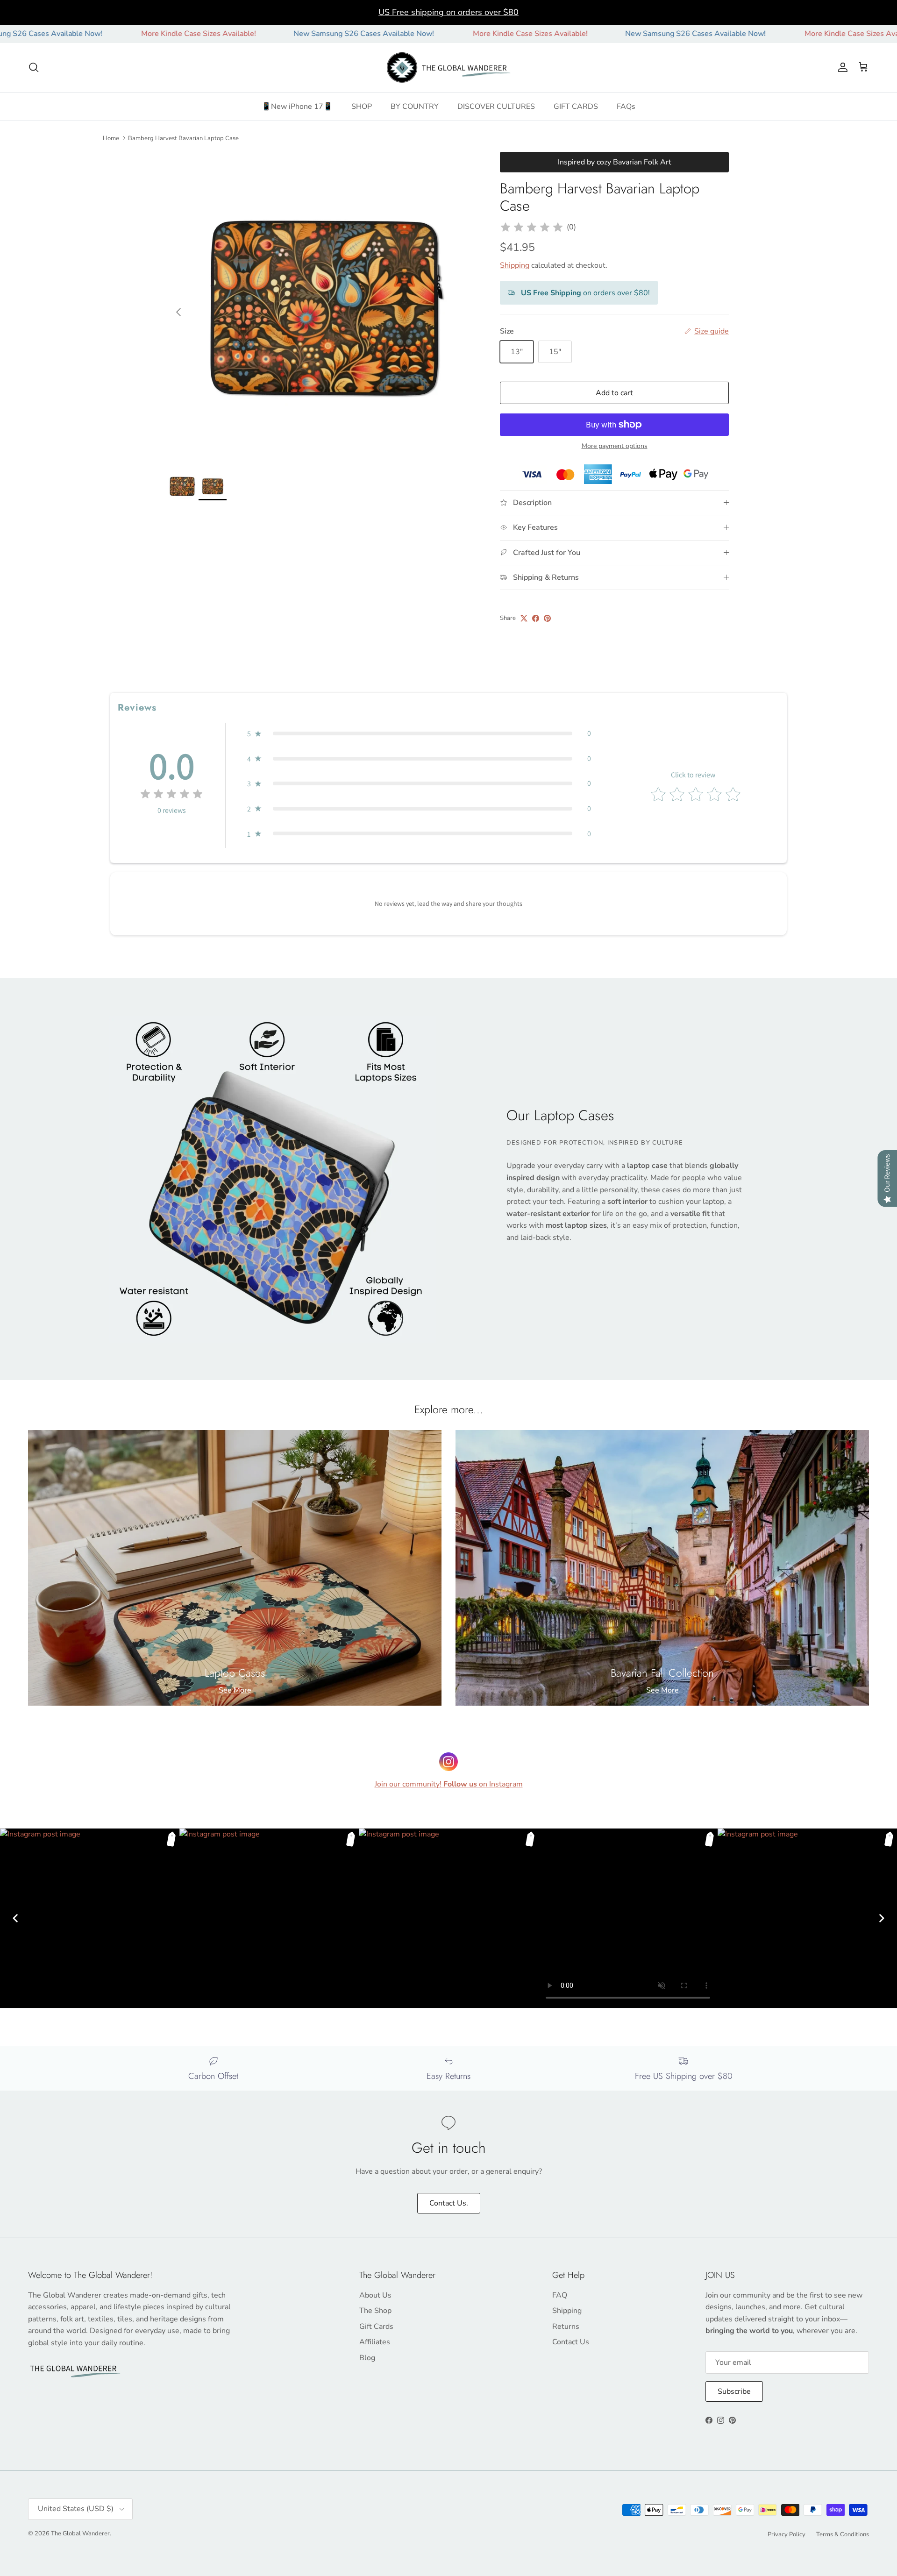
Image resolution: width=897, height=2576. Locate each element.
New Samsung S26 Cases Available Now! (260, 34)
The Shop (375, 2311)
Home (111, 138)
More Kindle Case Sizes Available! (95, 34)
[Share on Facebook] (536, 618)
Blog (367, 2358)
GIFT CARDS (576, 107)
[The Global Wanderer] (449, 68)
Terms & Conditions (843, 2534)
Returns (566, 2327)
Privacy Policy (787, 2534)
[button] (419, 733)
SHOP (362, 107)
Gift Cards (376, 2327)
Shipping (515, 265)
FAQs (626, 107)
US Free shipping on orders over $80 (448, 12)
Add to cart (614, 393)
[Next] (882, 1918)
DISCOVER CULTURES (496, 107)
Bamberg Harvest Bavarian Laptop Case (183, 138)
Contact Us (571, 2342)
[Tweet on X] (524, 618)
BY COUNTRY (415, 107)
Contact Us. (449, 2203)
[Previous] (15, 1918)
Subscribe (734, 2391)
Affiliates (375, 2342)
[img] (532, 228)
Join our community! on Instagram (449, 1784)
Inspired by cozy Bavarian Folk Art (615, 162)
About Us (375, 2295)
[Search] (34, 67)
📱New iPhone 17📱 (297, 107)
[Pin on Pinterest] (547, 618)
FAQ (560, 2295)
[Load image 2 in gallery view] (324, 307)
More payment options (615, 446)
